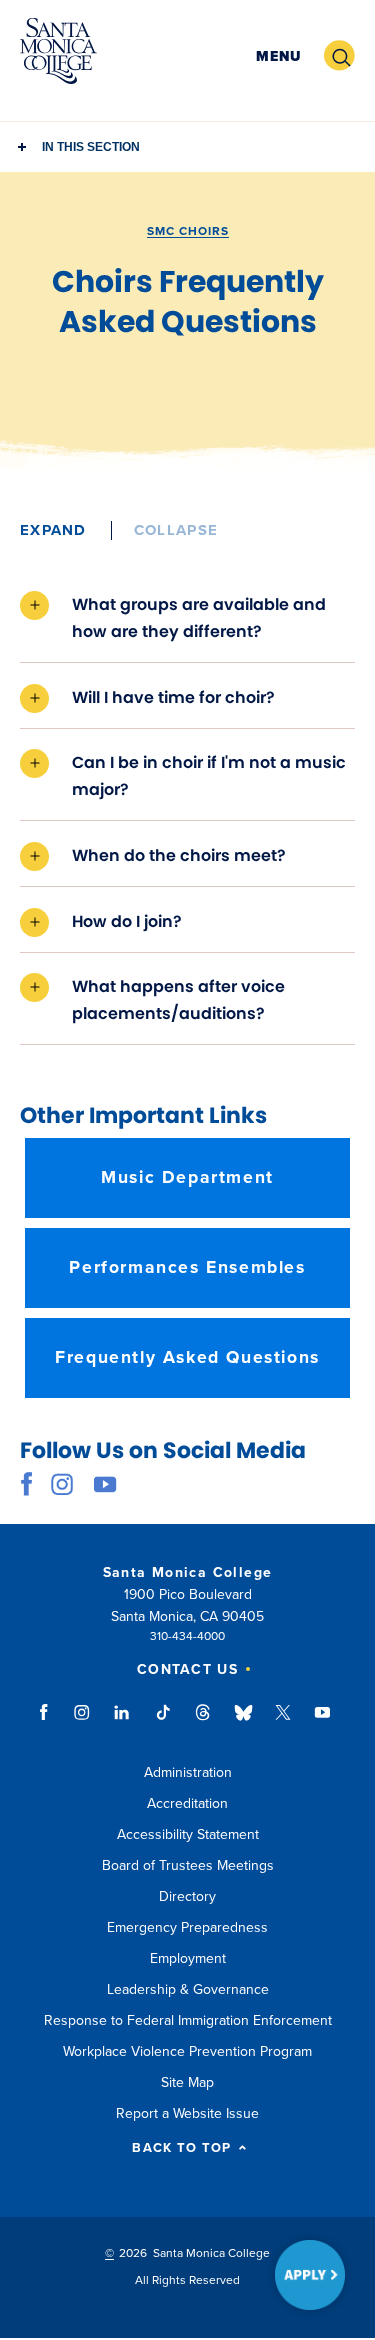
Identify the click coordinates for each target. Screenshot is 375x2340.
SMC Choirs (188, 231)
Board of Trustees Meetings (188, 1865)
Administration (188, 1772)
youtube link (105, 1484)
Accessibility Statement (188, 1834)
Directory (187, 1896)
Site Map (187, 2082)
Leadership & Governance (188, 1989)
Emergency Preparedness (187, 1927)
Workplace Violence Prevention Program (187, 2051)
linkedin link (122, 1722)
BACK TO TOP (181, 2148)
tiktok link (163, 1722)
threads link (204, 1722)
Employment (188, 1958)
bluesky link (243, 1722)
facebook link (32, 1484)
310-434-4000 (187, 1636)
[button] (278, 56)
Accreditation (187, 1803)
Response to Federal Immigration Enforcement (188, 2020)
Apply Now (310, 2275)
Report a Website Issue (187, 2113)
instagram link (62, 1484)
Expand (53, 530)
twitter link (283, 1722)
